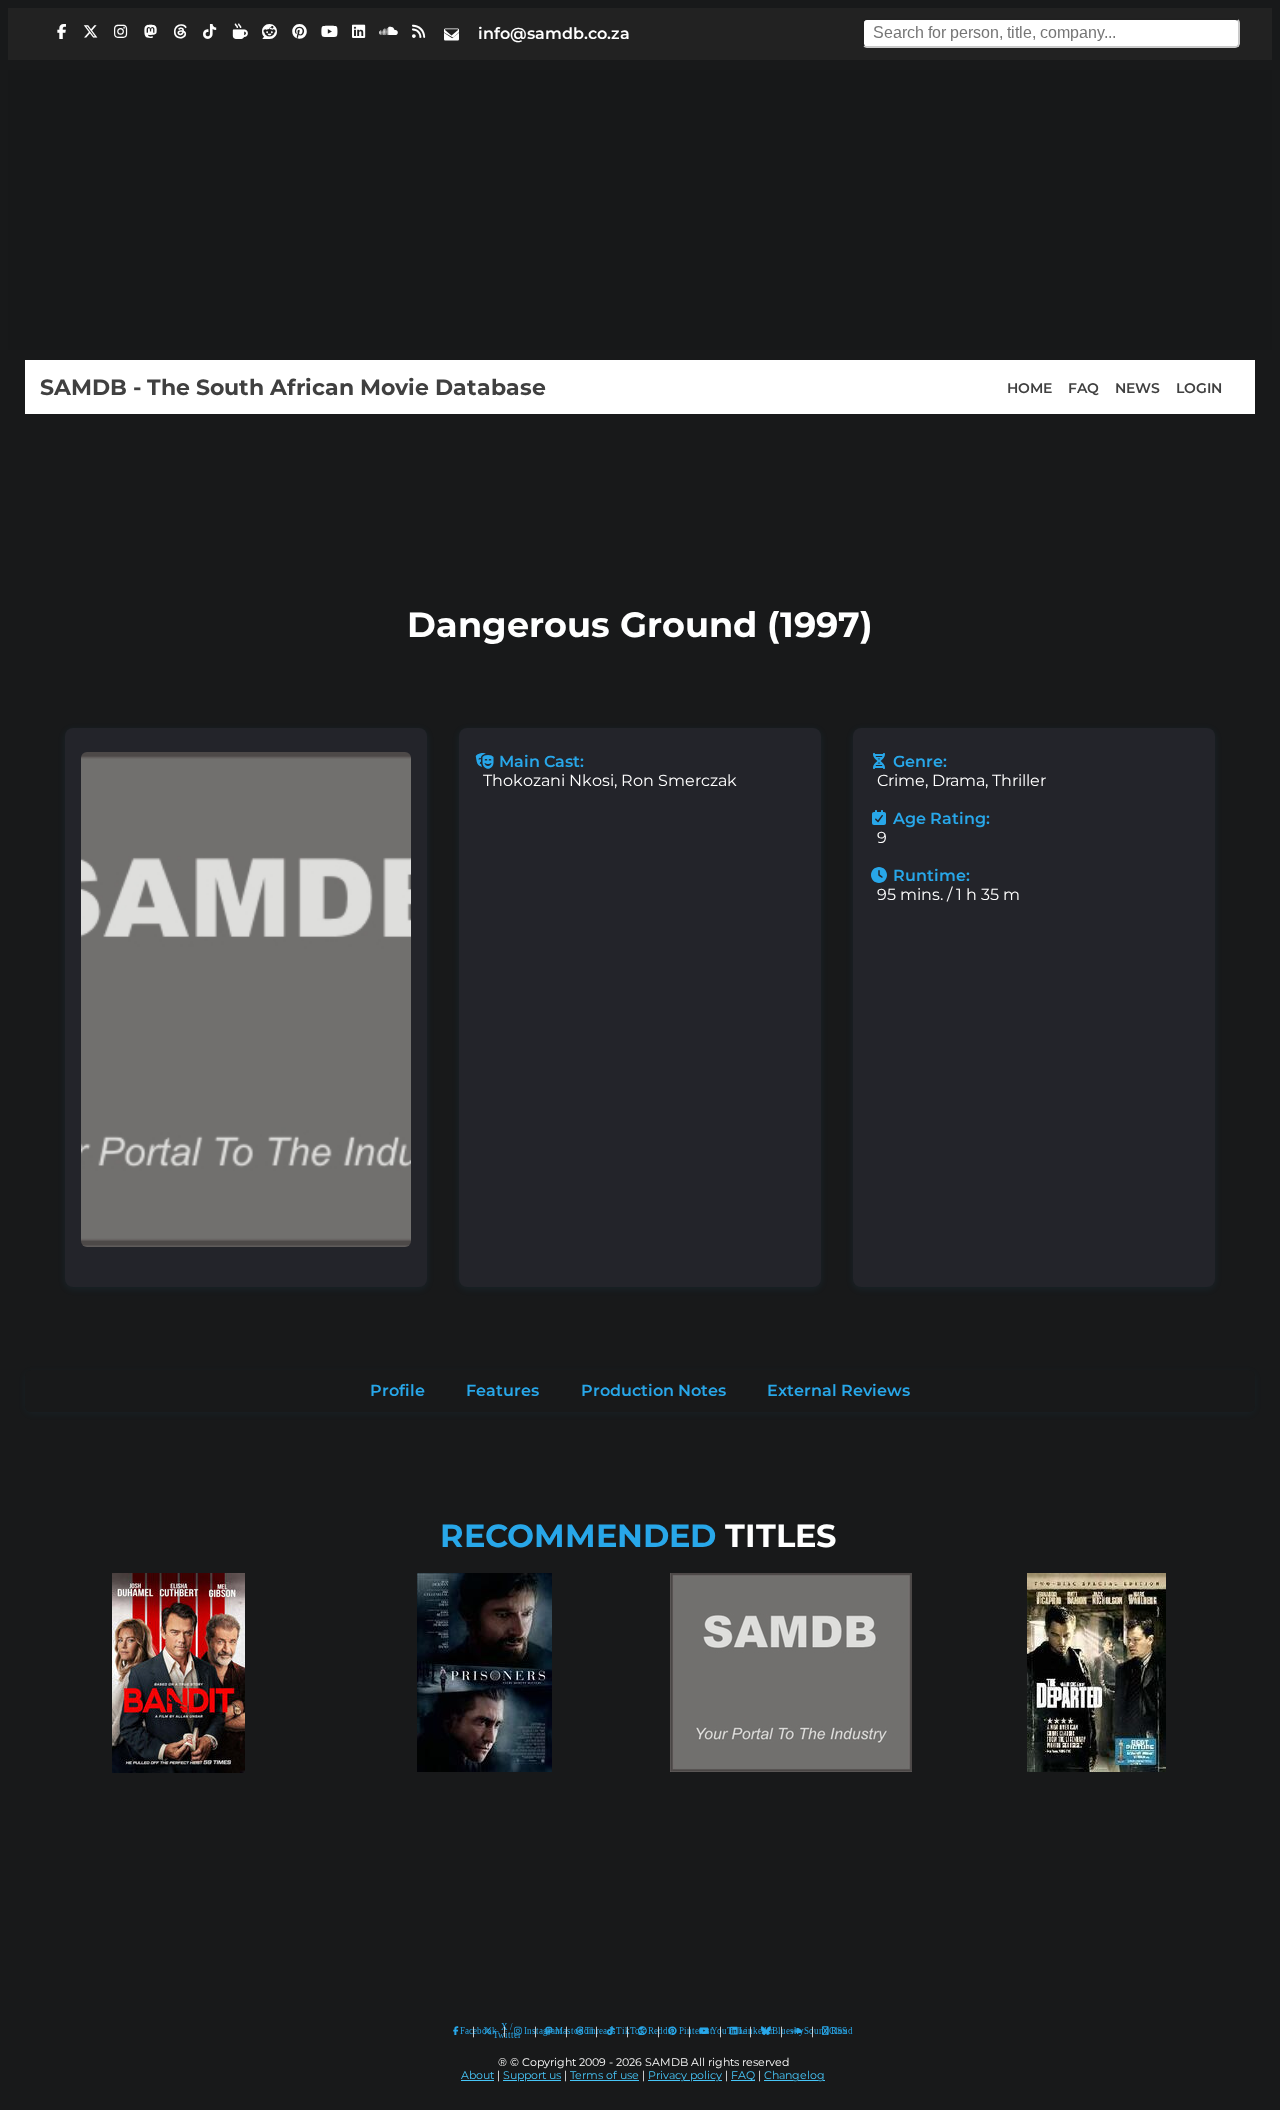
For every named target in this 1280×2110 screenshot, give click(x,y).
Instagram (525, 2031)
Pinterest (679, 2031)
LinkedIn (740, 2031)
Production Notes (653, 1390)
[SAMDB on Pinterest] (299, 32)
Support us (532, 2075)
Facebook (462, 2031)
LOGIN (1199, 387)
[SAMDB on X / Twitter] (91, 32)
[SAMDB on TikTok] (210, 32)
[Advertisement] (640, 210)
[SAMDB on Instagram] (121, 32)
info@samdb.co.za (554, 33)
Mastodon (556, 2031)
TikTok (617, 2031)
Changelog (794, 2075)
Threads (586, 2031)
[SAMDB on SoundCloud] (389, 32)
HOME (1029, 387)
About (477, 2075)
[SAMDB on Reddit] (270, 32)
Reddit (648, 2031)
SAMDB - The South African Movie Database (293, 387)
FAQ (1083, 387)
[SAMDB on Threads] (180, 32)
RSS (832, 2031)
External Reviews (838, 1390)
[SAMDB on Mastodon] (150, 32)
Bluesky (766, 2031)
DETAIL (178, 1791)
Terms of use (604, 2075)
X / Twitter (494, 2031)
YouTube (704, 2031)
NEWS (1137, 387)
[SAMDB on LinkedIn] (359, 32)
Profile (397, 1390)
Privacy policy (685, 2075)
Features (502, 1390)
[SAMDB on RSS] (418, 32)
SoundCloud (797, 2031)
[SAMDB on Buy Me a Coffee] (240, 32)
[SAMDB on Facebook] (61, 32)
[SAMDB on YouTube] (329, 32)
